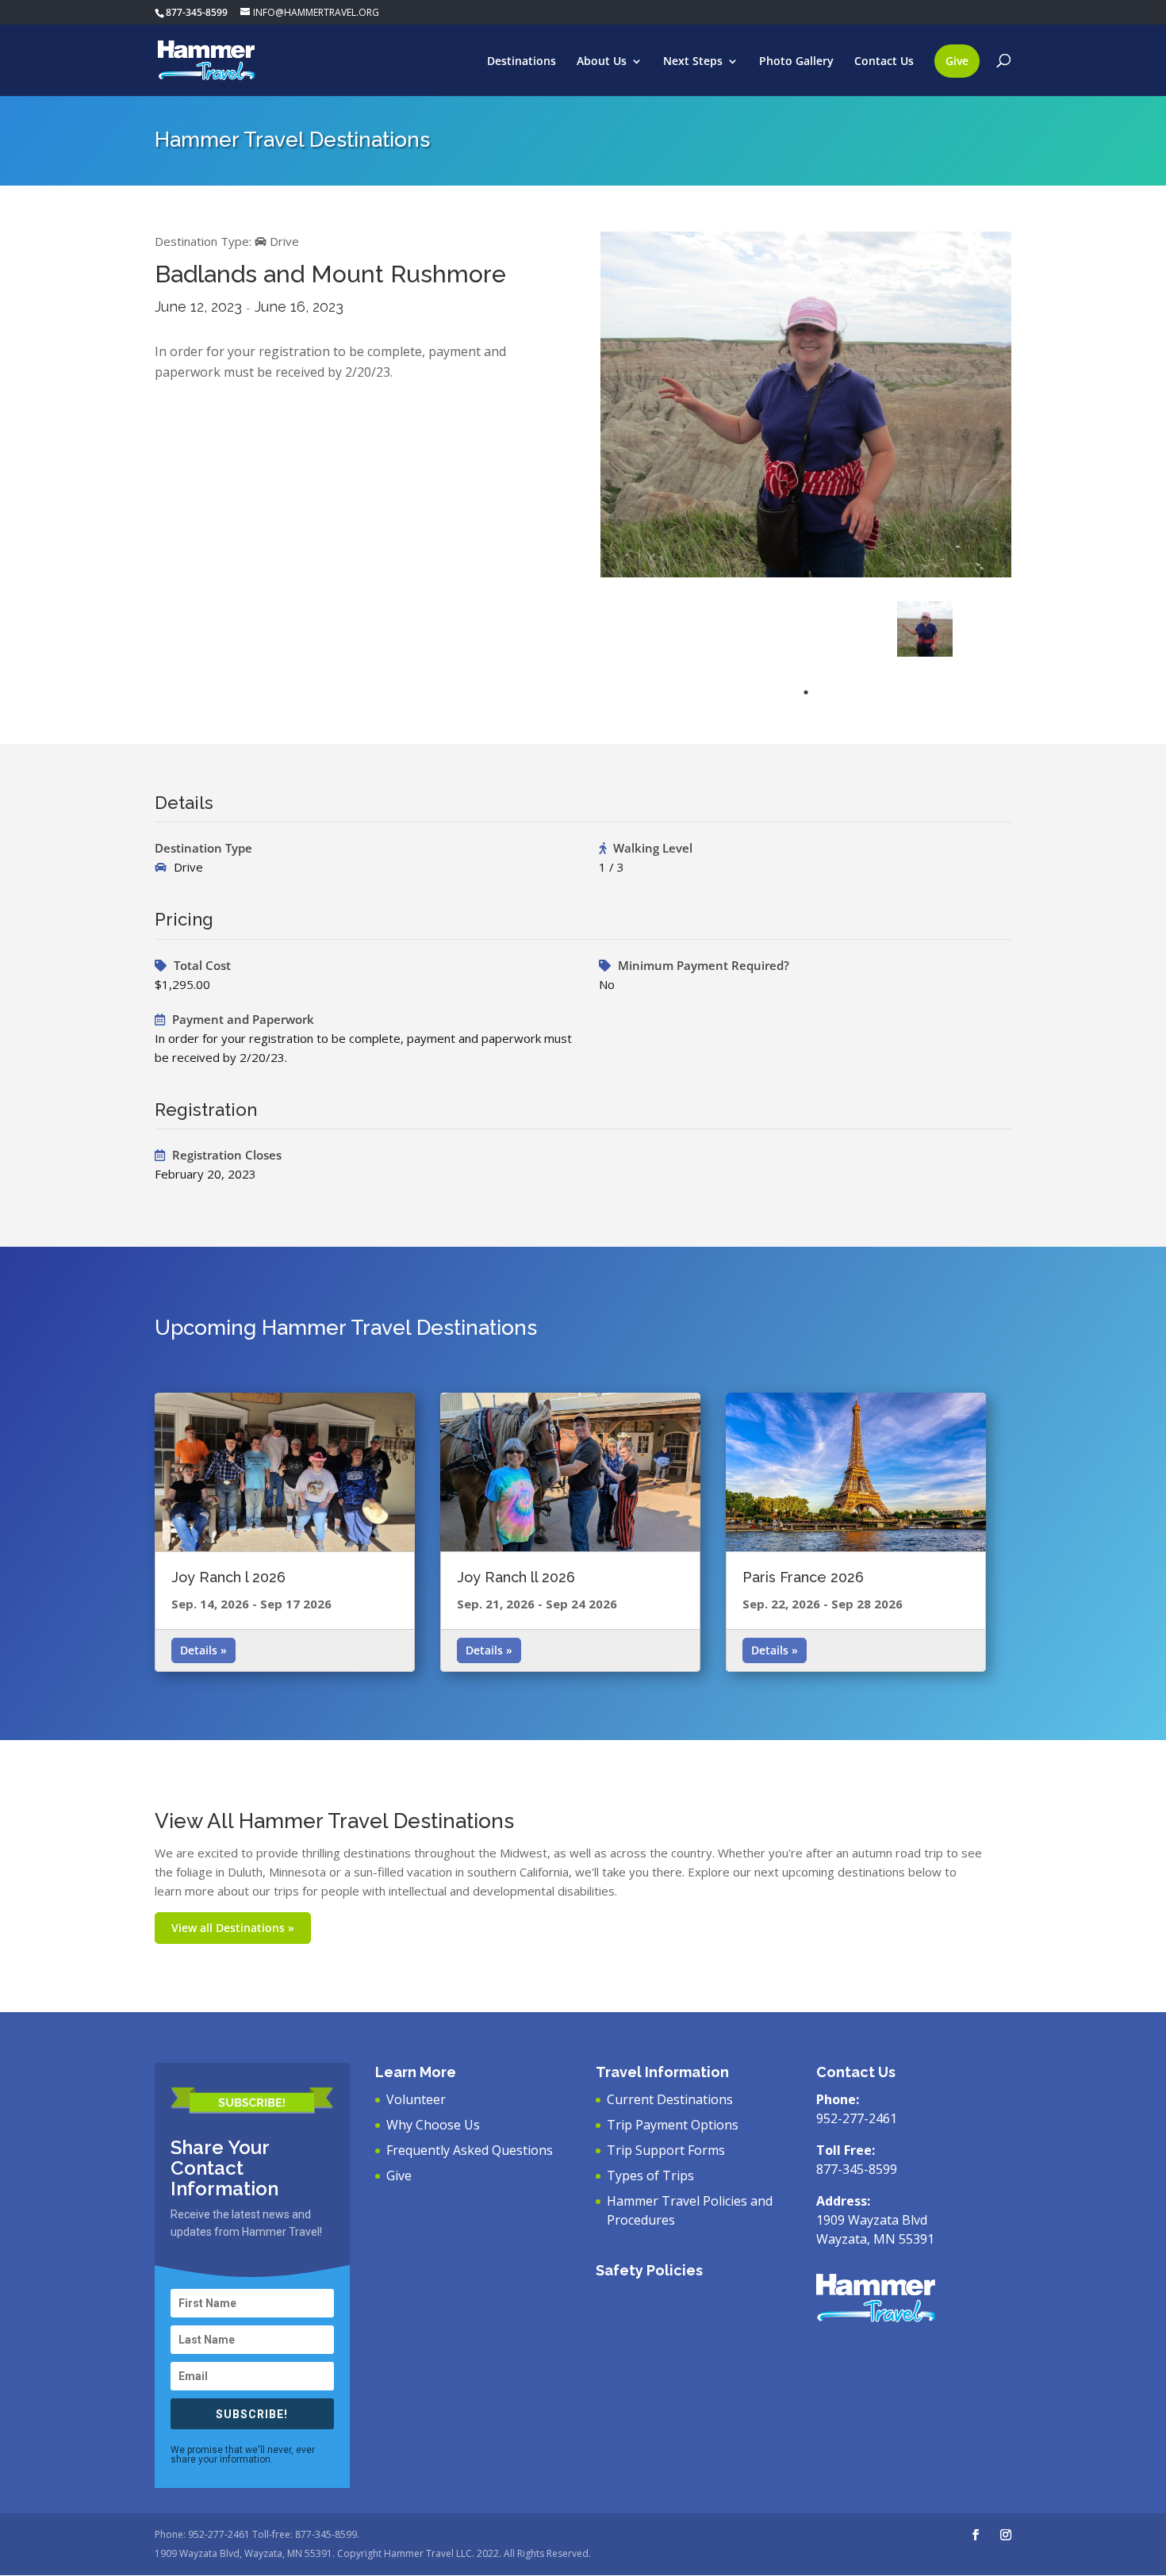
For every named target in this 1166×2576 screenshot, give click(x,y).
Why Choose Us (433, 2125)
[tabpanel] (925, 629)
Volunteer (416, 2099)
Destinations (522, 62)
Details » (203, 1650)
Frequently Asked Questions (470, 2150)
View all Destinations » (233, 1928)
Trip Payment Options (673, 2125)
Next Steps (693, 62)
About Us (602, 62)
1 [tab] (806, 692)
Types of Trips (650, 2175)
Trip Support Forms (666, 2150)
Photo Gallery (796, 62)
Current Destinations (670, 2099)
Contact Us (884, 62)
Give (957, 61)
